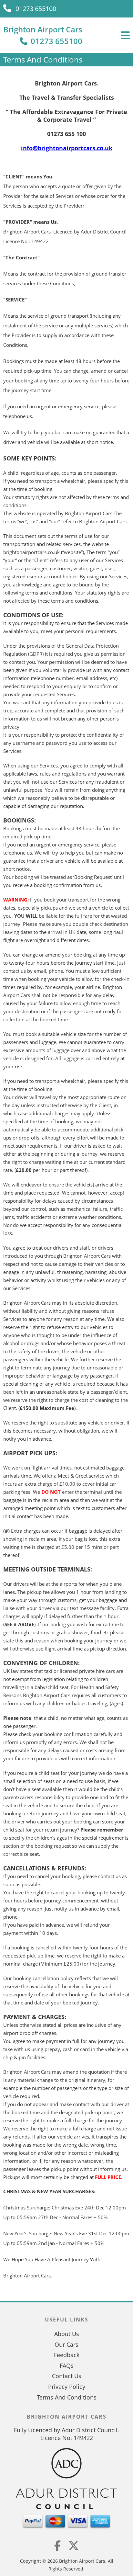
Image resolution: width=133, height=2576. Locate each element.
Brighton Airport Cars (43, 29)
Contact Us (67, 2376)
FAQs (67, 2366)
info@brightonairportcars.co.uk (67, 148)
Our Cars (66, 2344)
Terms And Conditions (67, 2397)
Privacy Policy (67, 2387)
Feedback (67, 2355)
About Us (67, 2334)
